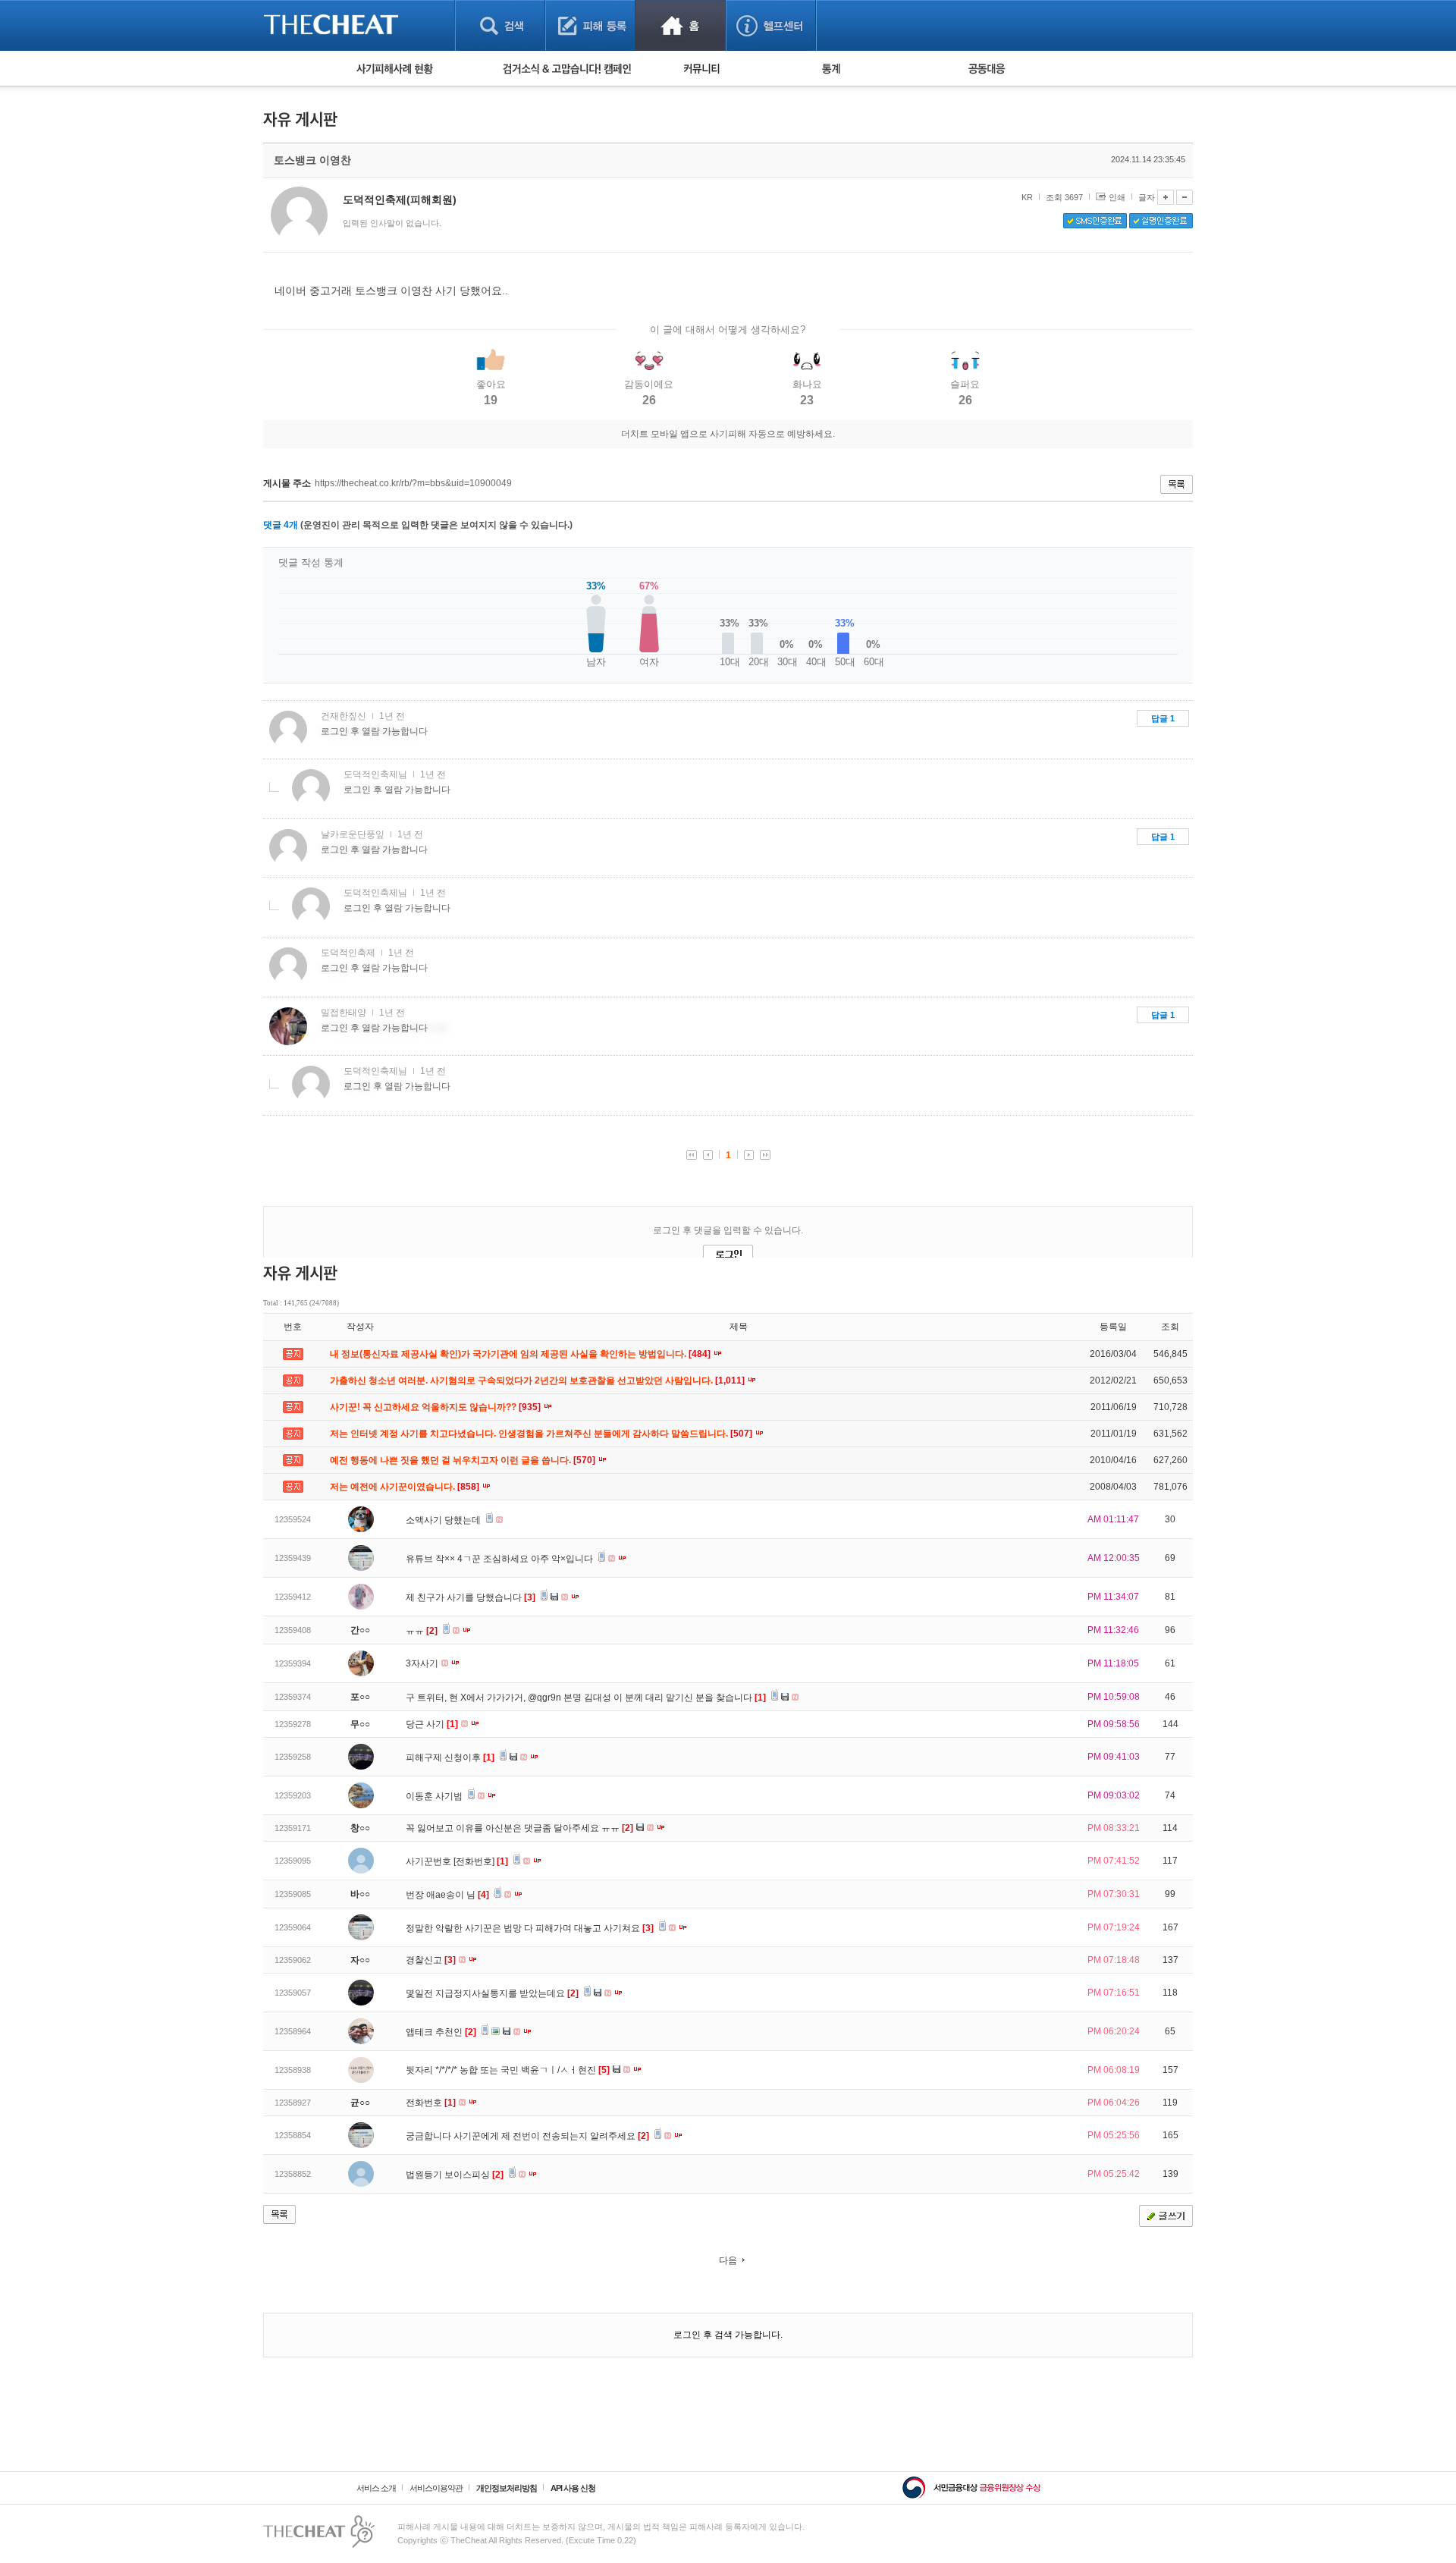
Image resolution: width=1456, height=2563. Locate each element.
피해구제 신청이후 (450, 1757)
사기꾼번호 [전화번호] (457, 1861)
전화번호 (431, 2103)
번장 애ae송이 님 (447, 1895)
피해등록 (590, 25)
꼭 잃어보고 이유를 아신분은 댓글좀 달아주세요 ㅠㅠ (519, 1828)
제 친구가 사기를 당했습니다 (471, 1597)
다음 (728, 2260)
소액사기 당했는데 (444, 1520)
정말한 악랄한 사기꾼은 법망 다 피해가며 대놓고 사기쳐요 (530, 1928)
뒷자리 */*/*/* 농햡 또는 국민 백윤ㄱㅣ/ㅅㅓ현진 (508, 2070)
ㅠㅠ (422, 1631)
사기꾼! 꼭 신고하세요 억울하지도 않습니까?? (436, 1407)
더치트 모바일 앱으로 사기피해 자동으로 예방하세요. (728, 434)
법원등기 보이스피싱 (455, 2175)
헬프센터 (771, 25)
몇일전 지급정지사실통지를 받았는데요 (492, 1993)
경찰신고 (431, 1960)
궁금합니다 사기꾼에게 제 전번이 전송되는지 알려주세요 (527, 2136)
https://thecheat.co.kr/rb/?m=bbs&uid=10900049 (413, 483)
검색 (500, 25)
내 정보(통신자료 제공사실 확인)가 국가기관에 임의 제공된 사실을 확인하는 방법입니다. (521, 1354)
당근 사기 (432, 1724)
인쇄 (1117, 197)
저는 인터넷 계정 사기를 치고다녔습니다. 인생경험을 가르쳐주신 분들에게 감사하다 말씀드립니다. (542, 1434)
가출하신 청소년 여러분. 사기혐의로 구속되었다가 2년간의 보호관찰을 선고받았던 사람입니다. (538, 1380)
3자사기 (423, 1663)
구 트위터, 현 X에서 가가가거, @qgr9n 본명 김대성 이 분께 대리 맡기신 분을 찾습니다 (586, 1698)
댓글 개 (281, 525)
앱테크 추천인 (441, 2032)
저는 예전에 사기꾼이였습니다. (406, 1487)
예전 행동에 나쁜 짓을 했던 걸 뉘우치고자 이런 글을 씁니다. (464, 1460)
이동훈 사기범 (435, 1796)
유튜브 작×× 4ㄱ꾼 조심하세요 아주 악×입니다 (500, 1559)
